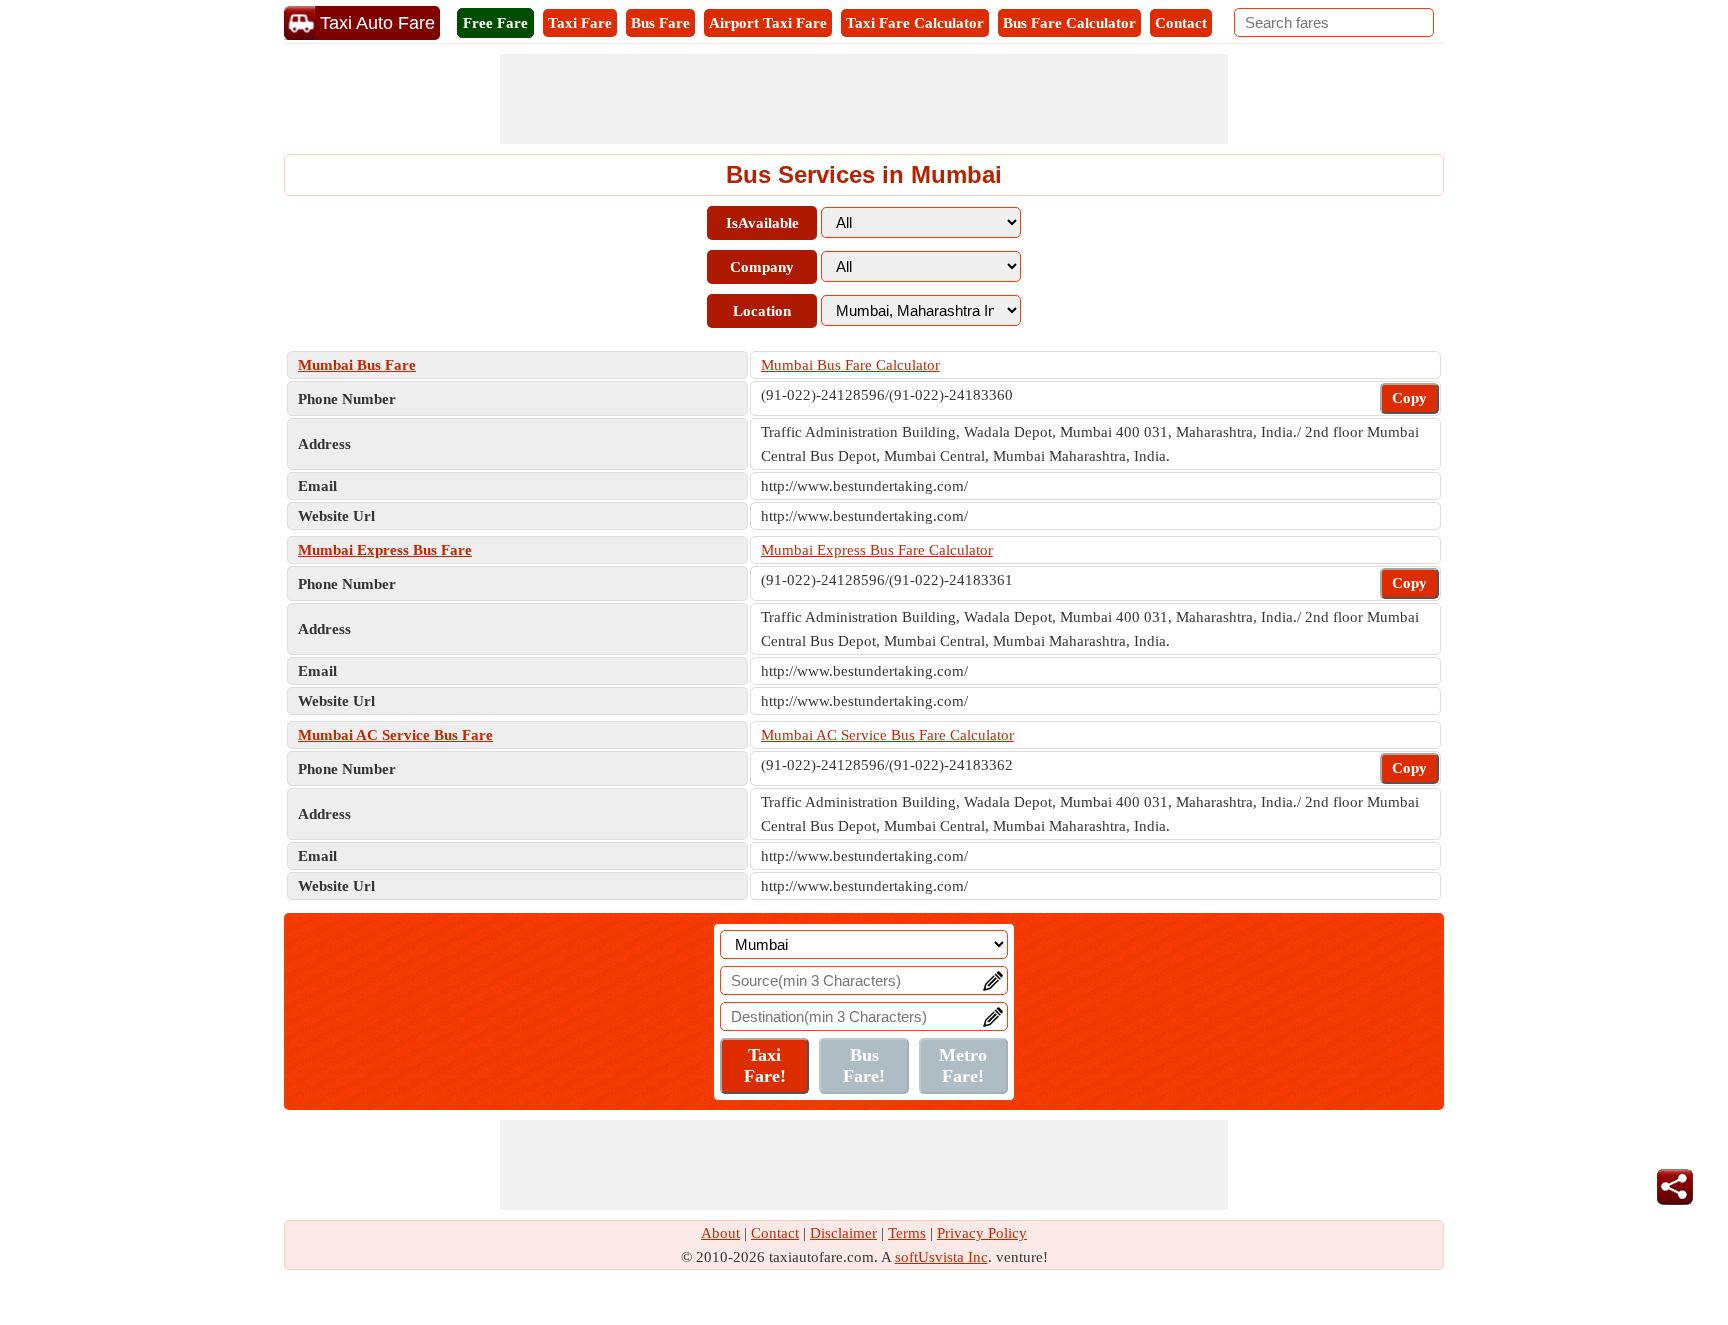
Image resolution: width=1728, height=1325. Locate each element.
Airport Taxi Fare (768, 23)
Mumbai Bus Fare (357, 365)
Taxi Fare (580, 23)
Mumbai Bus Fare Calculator (850, 365)
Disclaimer (843, 1233)
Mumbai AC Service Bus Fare (395, 735)
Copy (1409, 398)
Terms (907, 1233)
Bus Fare (660, 23)
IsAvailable (762, 223)
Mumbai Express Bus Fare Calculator (877, 550)
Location (762, 311)
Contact (1181, 23)
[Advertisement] (864, 99)
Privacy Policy (982, 1233)
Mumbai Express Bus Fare (385, 550)
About (720, 1233)
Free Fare (495, 23)
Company (762, 267)
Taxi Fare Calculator (915, 23)
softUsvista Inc (941, 1257)
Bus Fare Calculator (1069, 23)
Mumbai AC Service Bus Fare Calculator (887, 735)
